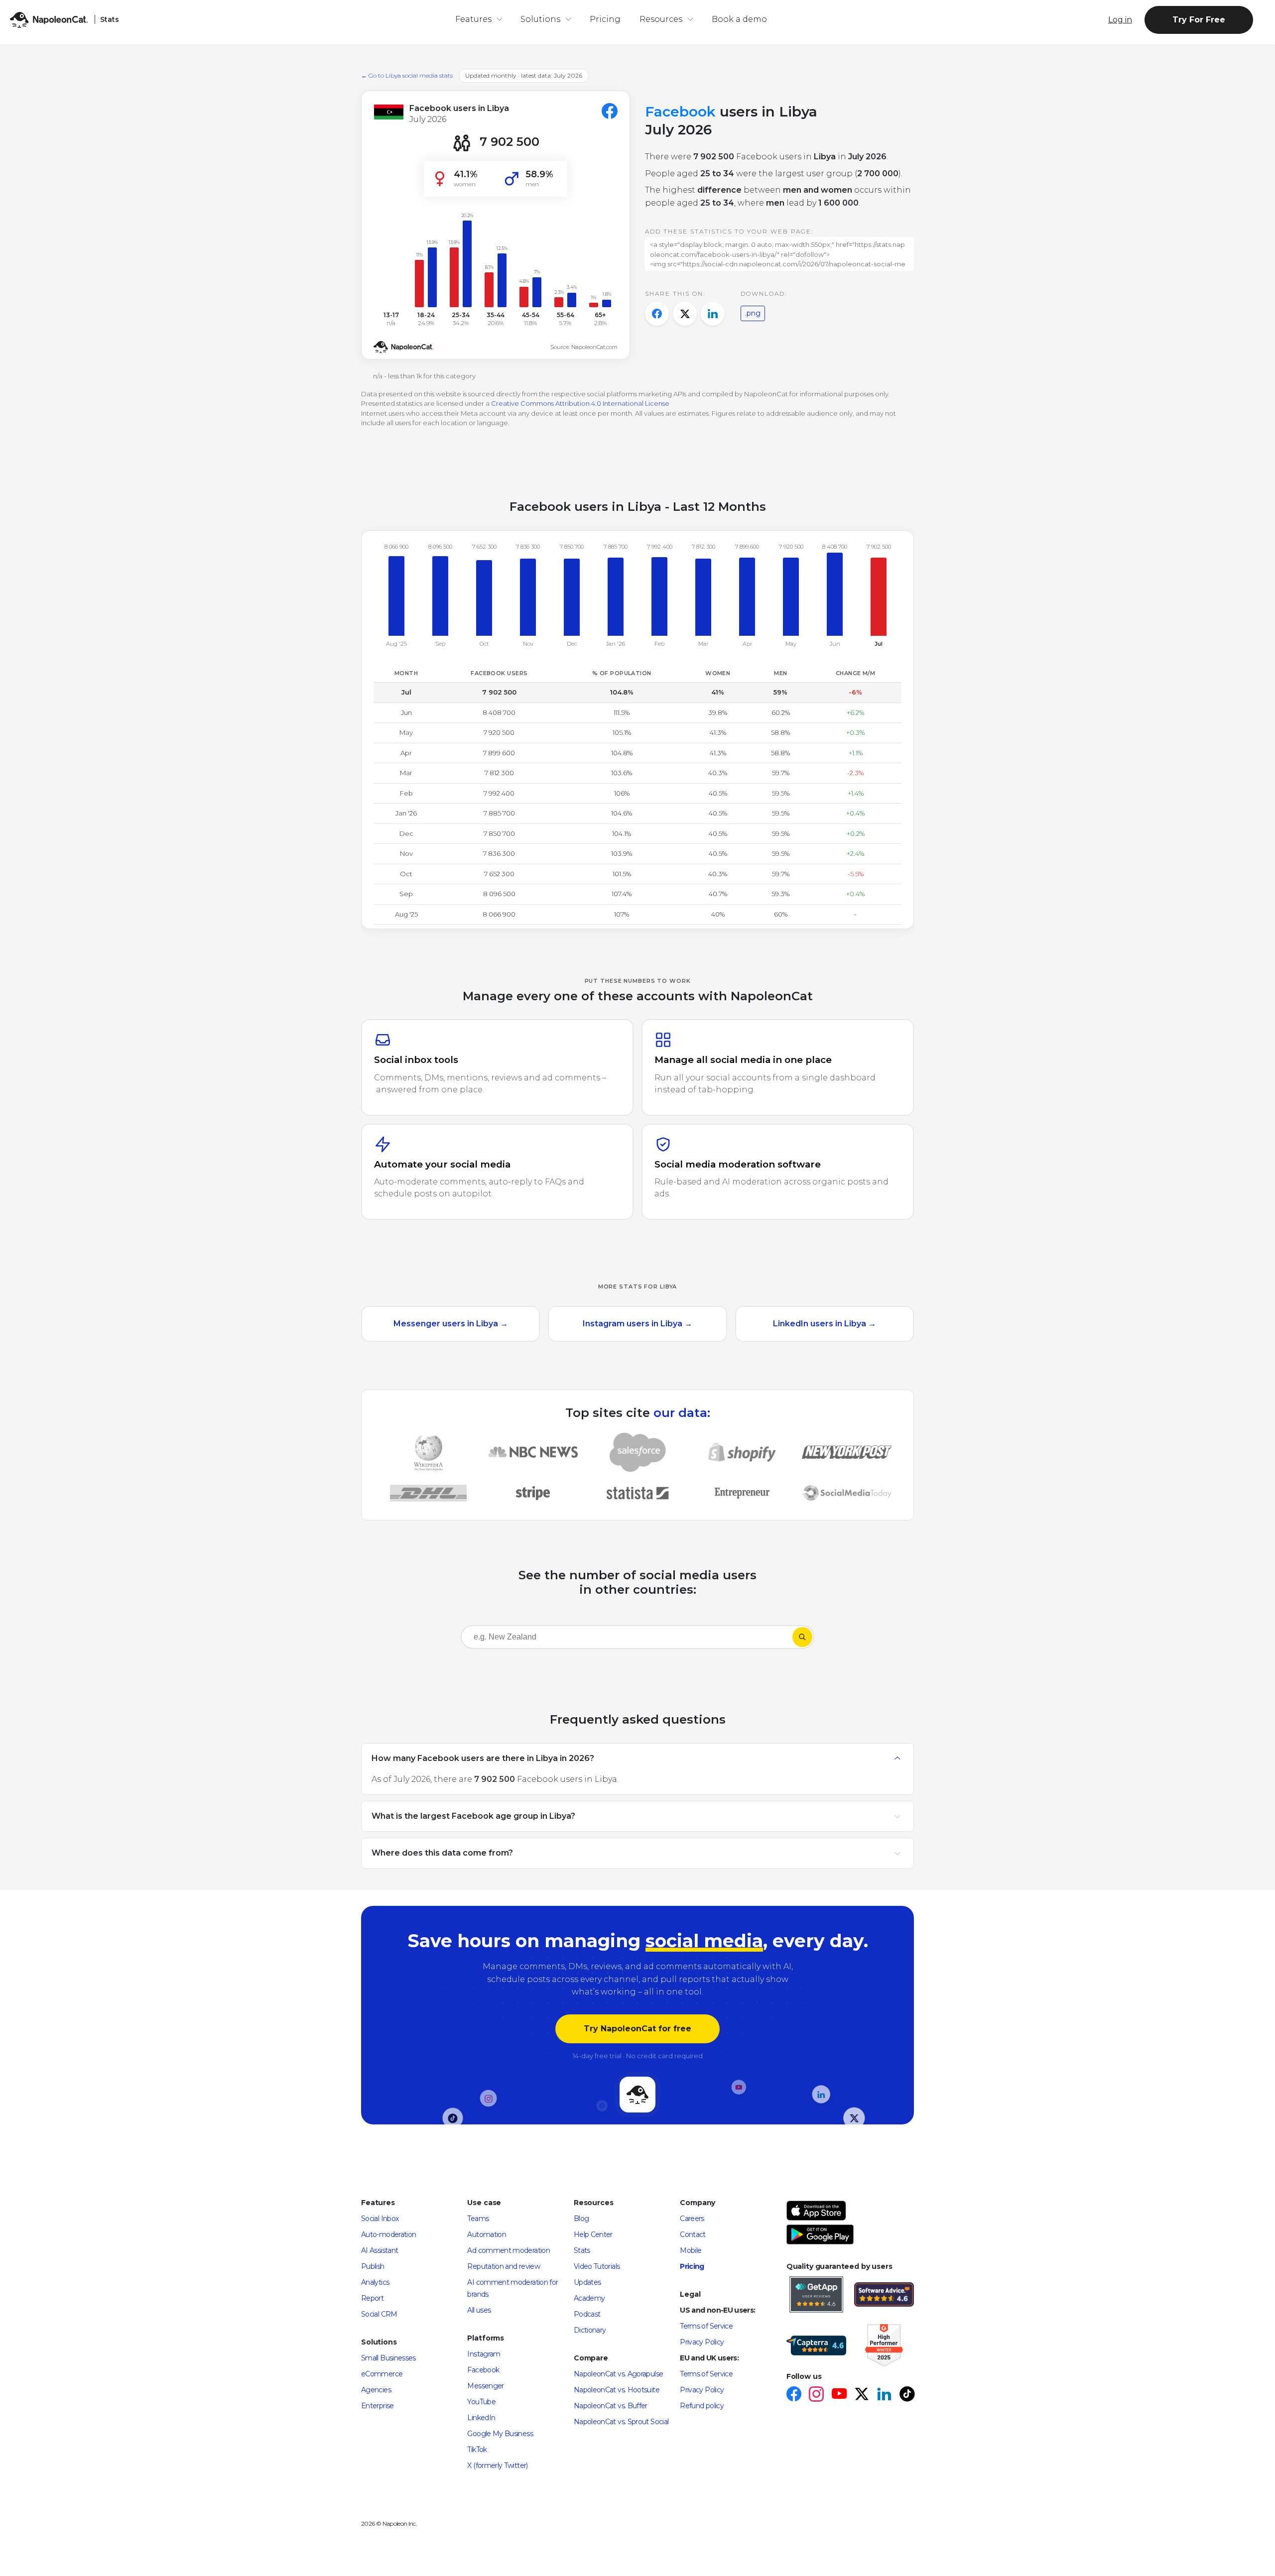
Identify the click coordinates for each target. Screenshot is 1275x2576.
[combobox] (627, 1639)
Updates (587, 2282)
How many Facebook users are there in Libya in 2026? (483, 1758)
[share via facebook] (657, 314)
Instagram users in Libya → (637, 1324)
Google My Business (500, 2434)
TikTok (477, 2450)
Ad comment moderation (509, 2250)
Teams (478, 2219)
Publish (373, 2266)
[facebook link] (794, 2395)
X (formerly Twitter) (497, 2465)
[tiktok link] (907, 2395)
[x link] (861, 2395)
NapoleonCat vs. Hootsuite (617, 2390)
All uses (479, 2310)
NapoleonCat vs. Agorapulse (618, 2374)
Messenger (485, 2386)
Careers (692, 2219)
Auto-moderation (388, 2234)
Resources (661, 19)
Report (372, 2298)
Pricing (605, 19)
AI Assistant (380, 2250)
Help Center (593, 2234)
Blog (581, 2219)
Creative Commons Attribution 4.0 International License (580, 403)
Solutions (540, 19)
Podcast (587, 2314)
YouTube (481, 2402)
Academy (589, 2298)
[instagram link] (816, 2395)
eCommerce (382, 2374)
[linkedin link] (884, 2395)
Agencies (376, 2390)
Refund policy (702, 2406)
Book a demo (739, 19)
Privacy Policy (702, 2342)
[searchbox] (525, 1637)
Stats (582, 2250)
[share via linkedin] (713, 314)
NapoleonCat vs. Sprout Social (621, 2422)
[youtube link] (839, 2395)
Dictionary (590, 2330)
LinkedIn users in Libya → (825, 1324)
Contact (693, 2234)
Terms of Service (706, 2326)
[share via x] (685, 314)
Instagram (484, 2354)
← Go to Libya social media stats (407, 75)
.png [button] (753, 313)
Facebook (483, 2370)
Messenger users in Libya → (451, 1324)
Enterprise (378, 2406)
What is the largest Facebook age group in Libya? (473, 1815)
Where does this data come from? (442, 1852)
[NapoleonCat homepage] (637, 2095)
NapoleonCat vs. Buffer (611, 2406)
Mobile (691, 2250)
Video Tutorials (597, 2266)
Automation (487, 2234)
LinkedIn (481, 2418)
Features (473, 19)
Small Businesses (388, 2358)
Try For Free (1199, 20)
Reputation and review (504, 2266)
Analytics (375, 2282)
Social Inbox (380, 2219)
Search (802, 1637)
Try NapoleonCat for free (637, 2029)
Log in (1120, 20)
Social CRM (379, 2314)
